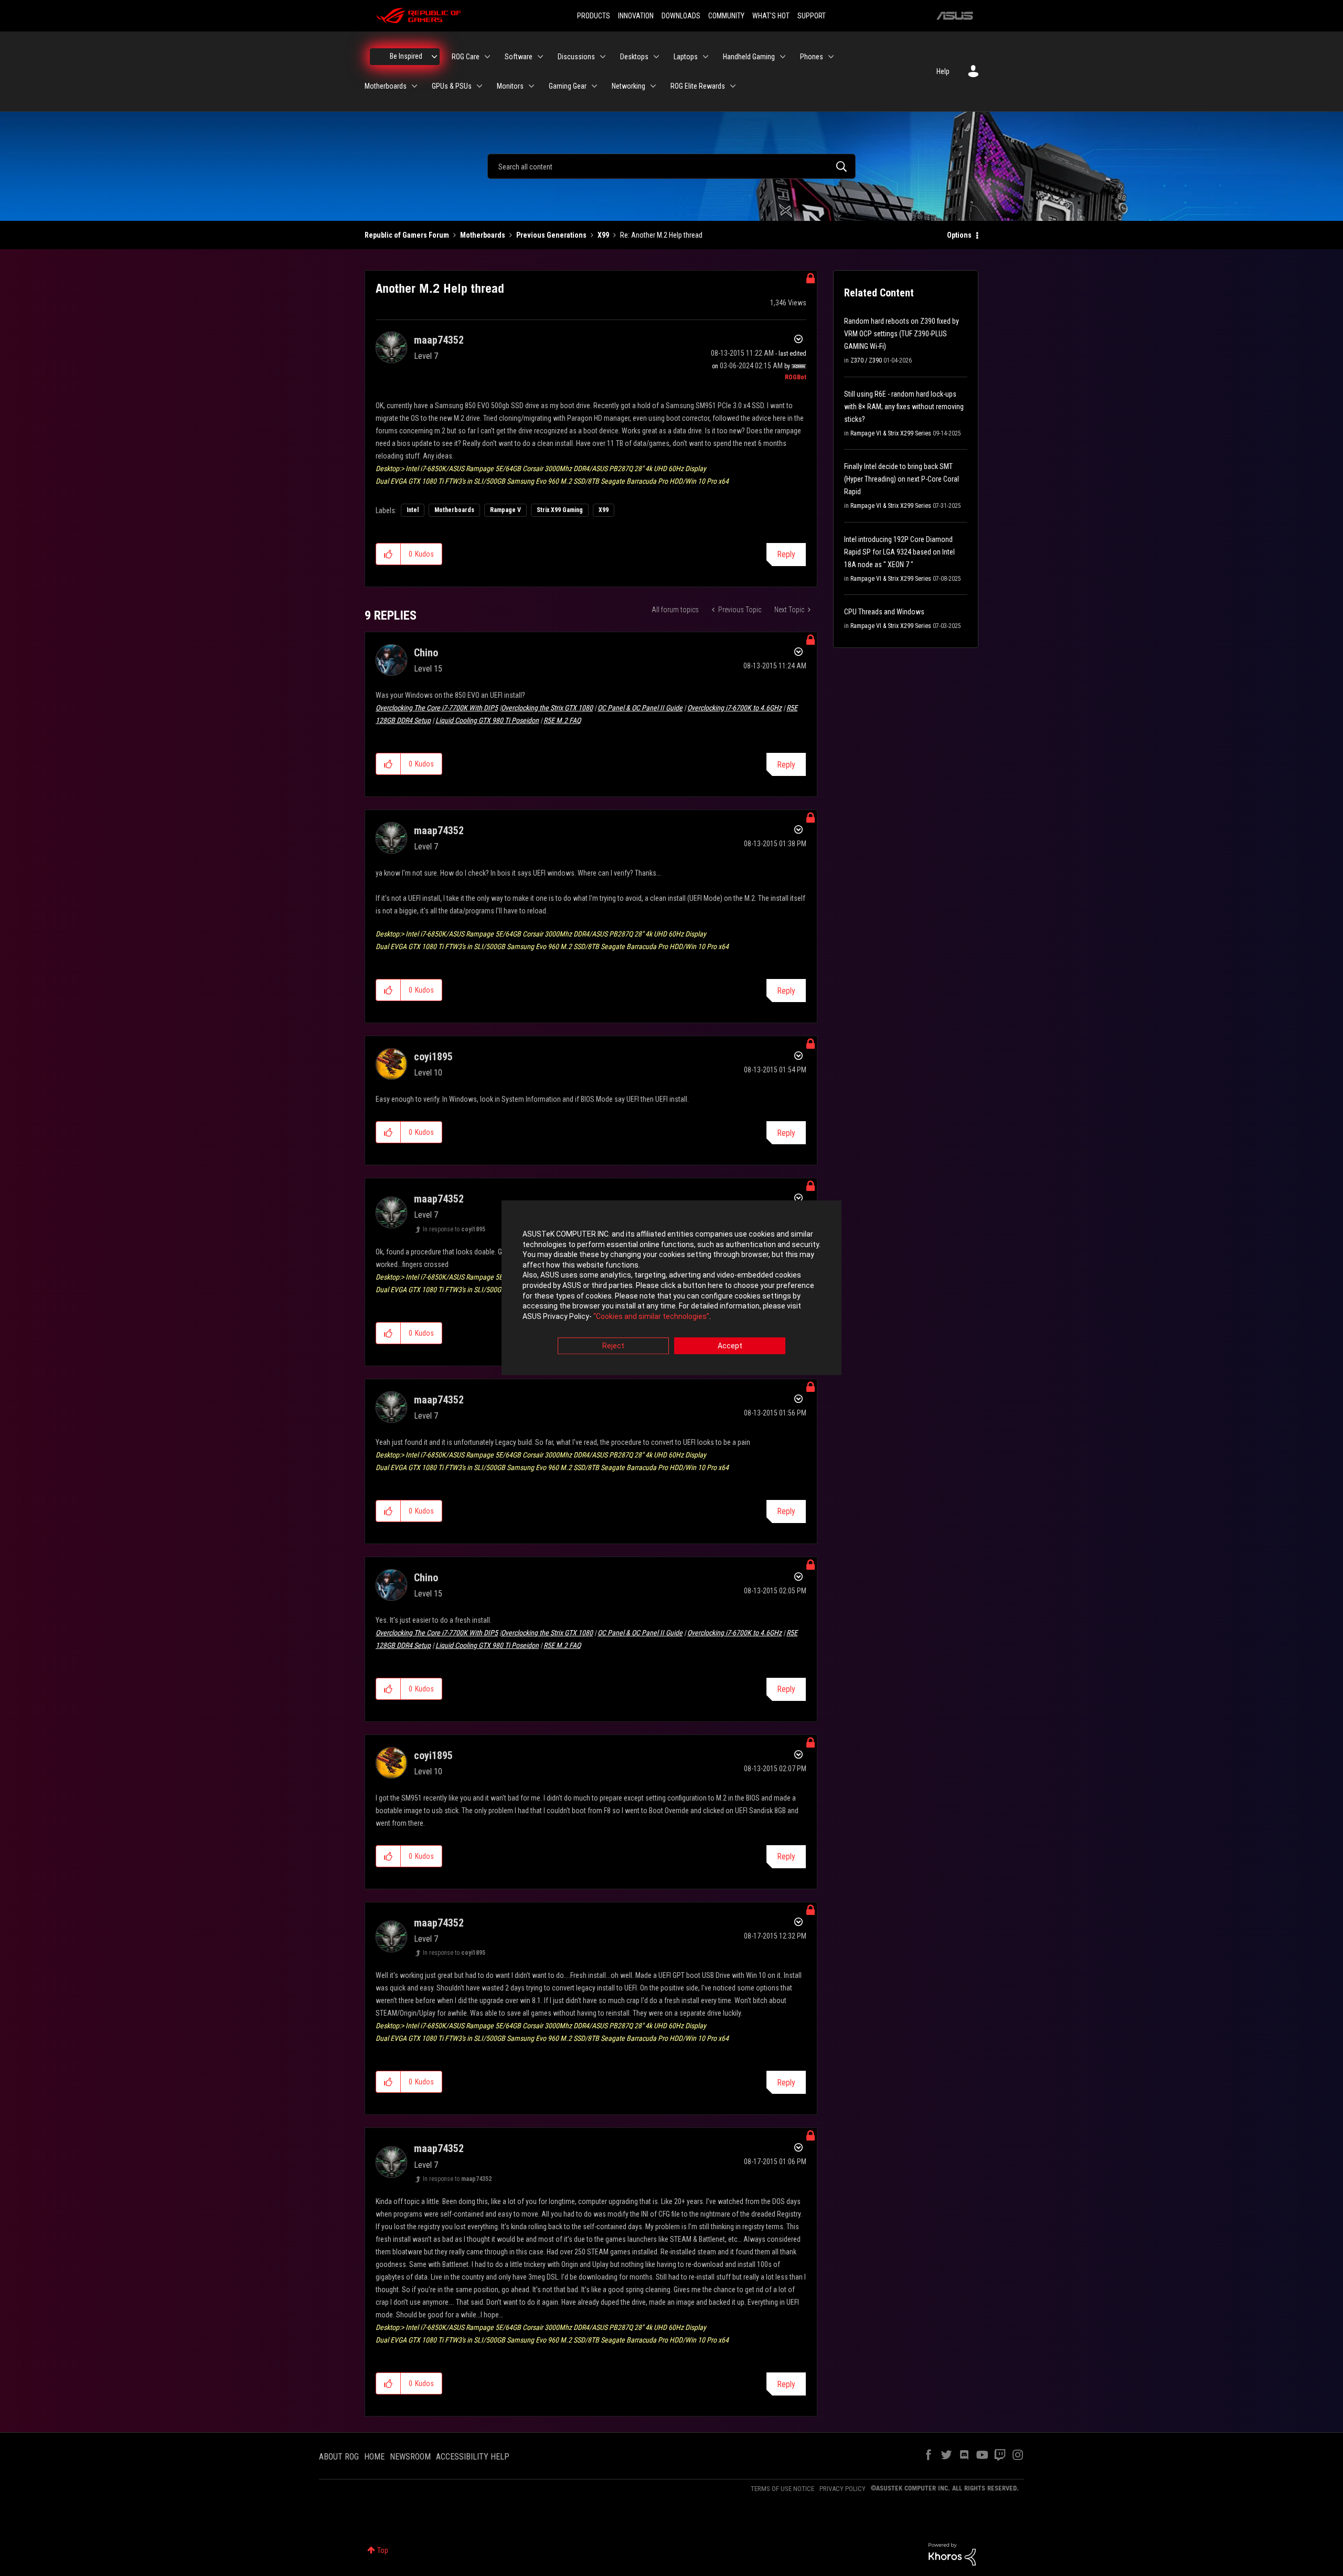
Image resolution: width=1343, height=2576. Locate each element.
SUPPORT (812, 16)
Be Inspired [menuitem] (406, 56)
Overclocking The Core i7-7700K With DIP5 (437, 708)
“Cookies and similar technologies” (651, 1316)
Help (943, 71)
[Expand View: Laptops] (706, 57)
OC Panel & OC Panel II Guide (640, 708)
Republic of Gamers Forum (407, 235)
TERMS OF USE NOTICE (782, 2489)
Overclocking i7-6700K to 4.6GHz (734, 708)
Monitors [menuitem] (510, 86)
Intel (413, 510)
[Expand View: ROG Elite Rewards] (733, 86)
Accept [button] (730, 1346)
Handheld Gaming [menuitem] (749, 57)
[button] (388, 554)
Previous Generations (551, 235)
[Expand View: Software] (540, 57)
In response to (454, 1229)
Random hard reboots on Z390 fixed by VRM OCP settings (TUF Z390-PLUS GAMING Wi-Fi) (902, 334)
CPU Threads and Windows (884, 612)
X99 (603, 235)
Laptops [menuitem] (686, 57)
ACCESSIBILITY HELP (473, 2457)
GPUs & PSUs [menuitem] (452, 86)
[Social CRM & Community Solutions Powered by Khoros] (952, 2553)
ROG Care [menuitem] (466, 57)
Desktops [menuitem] (634, 57)
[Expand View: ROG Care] (487, 57)
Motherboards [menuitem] (386, 86)
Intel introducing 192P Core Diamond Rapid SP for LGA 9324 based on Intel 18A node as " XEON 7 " (899, 552)
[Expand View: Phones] (831, 57)
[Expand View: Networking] (653, 86)
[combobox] (671, 166)
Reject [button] (613, 1346)
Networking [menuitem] (628, 86)
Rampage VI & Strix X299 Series (891, 433)
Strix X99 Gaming (560, 510)
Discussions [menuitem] (576, 57)
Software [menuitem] (519, 57)
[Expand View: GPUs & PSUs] (479, 86)
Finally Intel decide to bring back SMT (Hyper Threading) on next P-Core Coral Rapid (902, 479)
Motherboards (483, 235)
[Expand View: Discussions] (603, 57)
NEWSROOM (410, 2457)
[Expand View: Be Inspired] (434, 57)
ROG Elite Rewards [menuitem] (698, 86)
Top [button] (383, 2550)
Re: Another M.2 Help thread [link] (661, 235)
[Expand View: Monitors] (531, 86)
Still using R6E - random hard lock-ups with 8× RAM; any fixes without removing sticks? (904, 407)
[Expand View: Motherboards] (414, 86)
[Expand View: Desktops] (656, 57)
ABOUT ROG (339, 2457)
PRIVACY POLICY (843, 2489)
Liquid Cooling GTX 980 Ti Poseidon (487, 720)
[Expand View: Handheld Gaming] (783, 57)
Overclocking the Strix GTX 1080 (547, 708)
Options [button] (959, 235)
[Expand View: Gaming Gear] (594, 86)
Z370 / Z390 (866, 360)
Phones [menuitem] (812, 57)
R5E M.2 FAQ (562, 720)
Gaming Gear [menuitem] (568, 86)
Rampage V (505, 510)
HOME (374, 2457)
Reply (786, 554)
